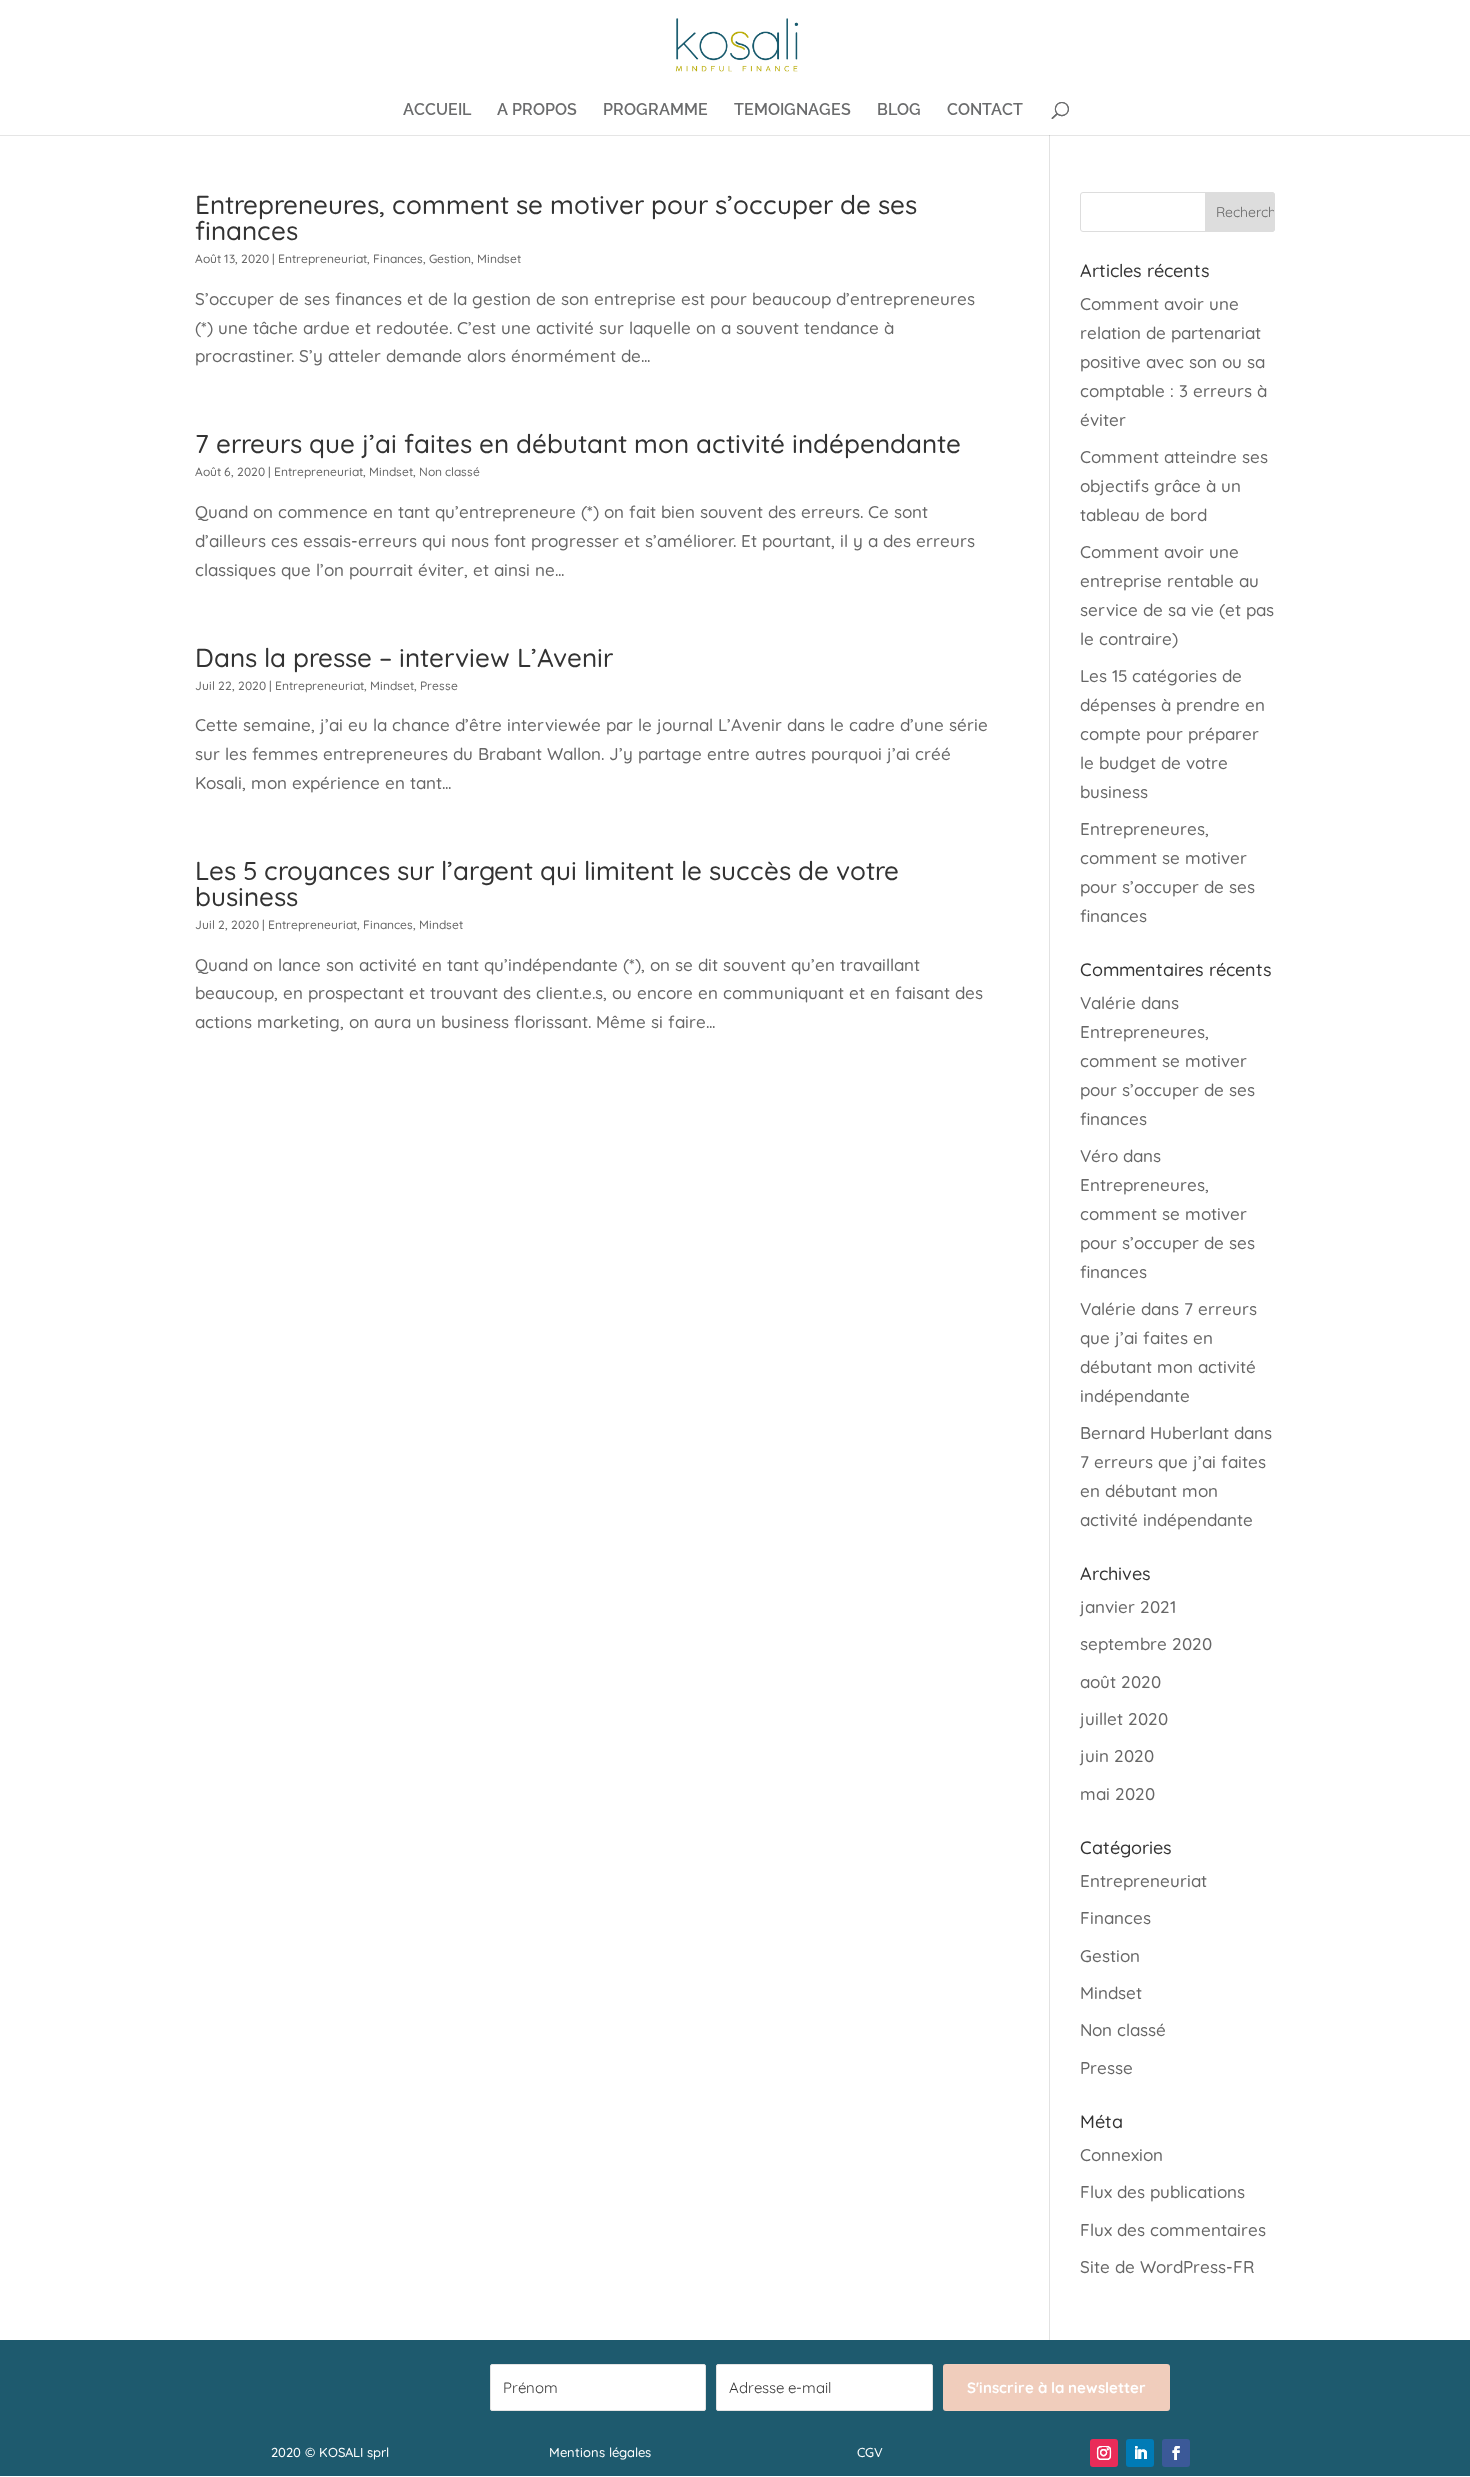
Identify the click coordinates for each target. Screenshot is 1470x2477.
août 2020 (1120, 1681)
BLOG (899, 111)
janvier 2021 (1128, 1606)
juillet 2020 (1124, 1718)
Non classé (449, 471)
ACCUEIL (437, 111)
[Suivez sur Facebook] (1176, 2453)
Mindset (499, 258)
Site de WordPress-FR (1167, 2266)
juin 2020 (1117, 1755)
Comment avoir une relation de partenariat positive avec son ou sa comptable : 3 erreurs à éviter (1173, 361)
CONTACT (985, 111)
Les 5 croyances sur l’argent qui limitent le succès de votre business (547, 883)
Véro (1099, 1155)
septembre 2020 (1146, 1643)
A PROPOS (537, 111)
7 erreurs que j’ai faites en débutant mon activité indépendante (578, 443)
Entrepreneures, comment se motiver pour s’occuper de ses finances (556, 217)
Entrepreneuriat (322, 258)
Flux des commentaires (1173, 2229)
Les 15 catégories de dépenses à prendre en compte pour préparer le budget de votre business (1172, 733)
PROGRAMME (655, 111)
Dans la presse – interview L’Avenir (404, 657)
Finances (398, 258)
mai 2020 (1117, 1793)
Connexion (1121, 2154)
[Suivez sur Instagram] (1104, 2453)
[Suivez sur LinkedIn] (1140, 2453)
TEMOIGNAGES (792, 111)
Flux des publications (1162, 2191)
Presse (439, 685)
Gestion (450, 258)
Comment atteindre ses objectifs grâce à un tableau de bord (1174, 485)
